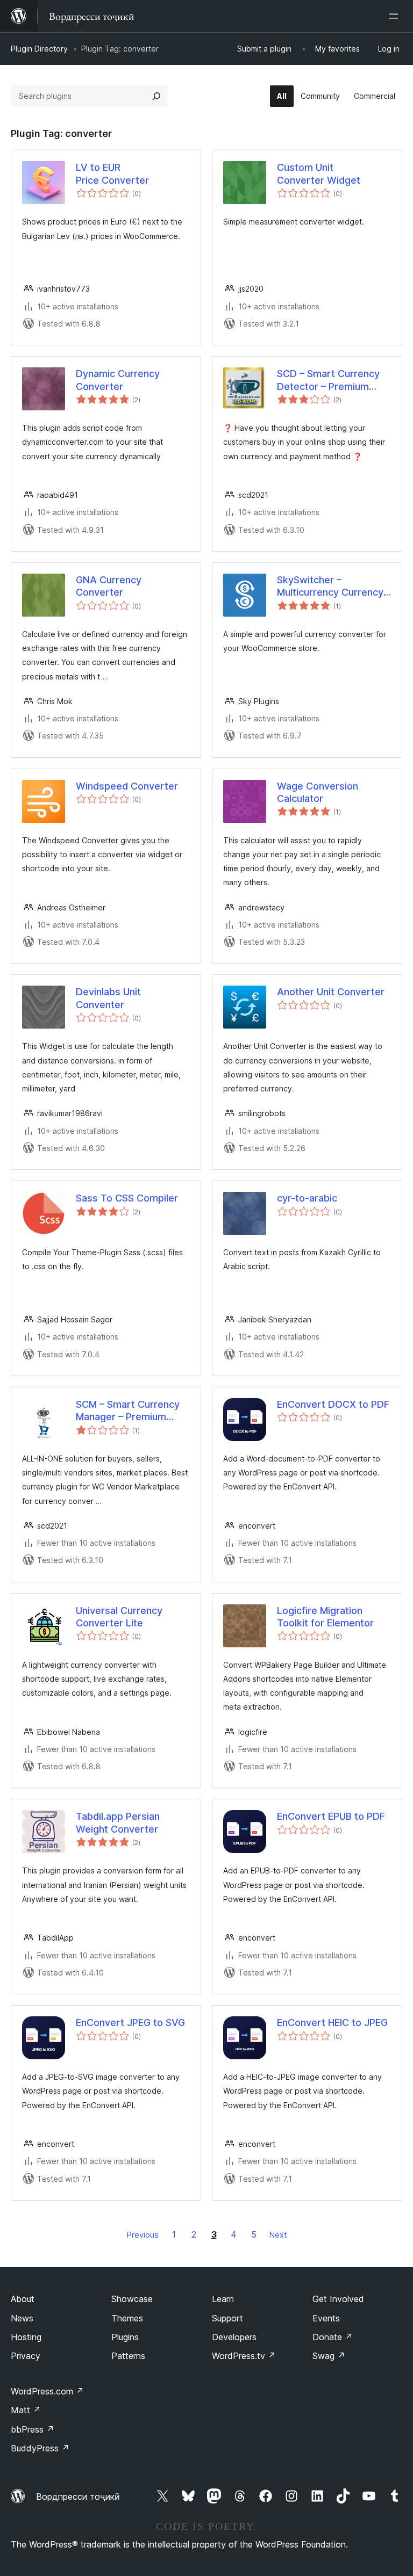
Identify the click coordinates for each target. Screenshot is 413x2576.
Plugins (125, 2337)
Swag (329, 2356)
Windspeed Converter (127, 786)
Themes (127, 2318)
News (22, 2318)
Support (227, 2318)
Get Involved (338, 2299)
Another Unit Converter (331, 992)
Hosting (26, 2337)
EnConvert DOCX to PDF (333, 1404)
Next (278, 2235)
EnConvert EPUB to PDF (331, 1816)
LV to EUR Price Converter (112, 173)
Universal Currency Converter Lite (119, 1617)
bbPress (33, 2429)
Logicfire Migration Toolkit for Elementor (325, 1617)
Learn (223, 2299)
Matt (26, 2410)
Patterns (128, 2356)
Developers (234, 2337)
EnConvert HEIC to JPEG (332, 2023)
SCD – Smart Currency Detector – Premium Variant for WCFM (328, 380)
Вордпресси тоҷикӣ (78, 2497)
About (23, 2299)
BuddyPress (40, 2448)
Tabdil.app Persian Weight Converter (118, 1822)
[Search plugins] (156, 96)
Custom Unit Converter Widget (319, 173)
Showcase (132, 2299)
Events (326, 2318)
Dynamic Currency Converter (118, 380)
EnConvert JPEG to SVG (130, 2023)
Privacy (26, 2356)
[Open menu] (396, 16)
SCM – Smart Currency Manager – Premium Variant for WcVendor (128, 1411)
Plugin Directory (39, 49)
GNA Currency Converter (109, 586)
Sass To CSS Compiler (127, 1198)
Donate (333, 2337)
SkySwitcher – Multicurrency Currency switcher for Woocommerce (330, 587)
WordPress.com (47, 2391)
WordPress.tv (244, 2356)
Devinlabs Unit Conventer (108, 998)
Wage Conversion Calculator (318, 792)
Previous (143, 2235)
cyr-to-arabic (307, 1198)
